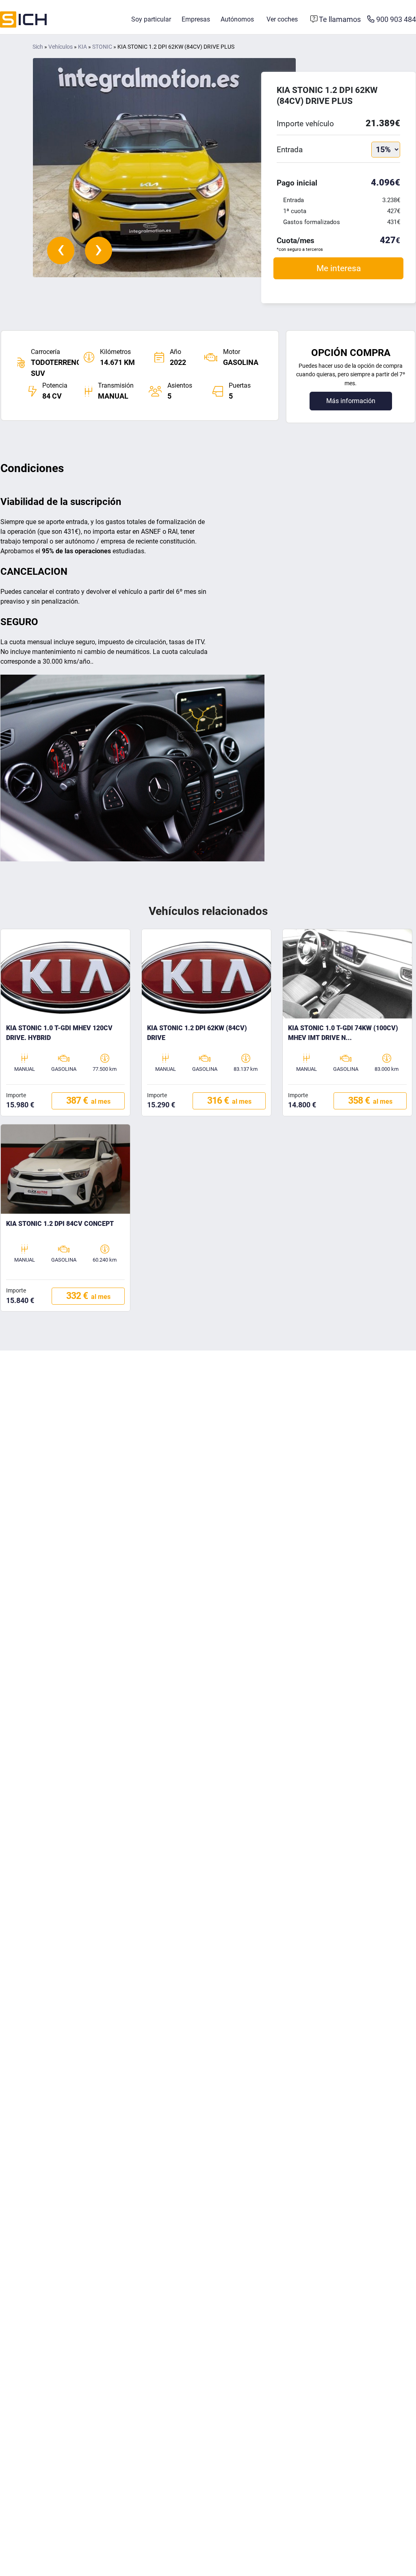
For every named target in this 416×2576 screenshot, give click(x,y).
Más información (351, 401)
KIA (82, 47)
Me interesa (339, 268)
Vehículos (61, 47)
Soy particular (151, 19)
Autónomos (237, 19)
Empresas (196, 19)
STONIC (102, 47)
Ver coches (282, 19)
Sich (38, 47)
